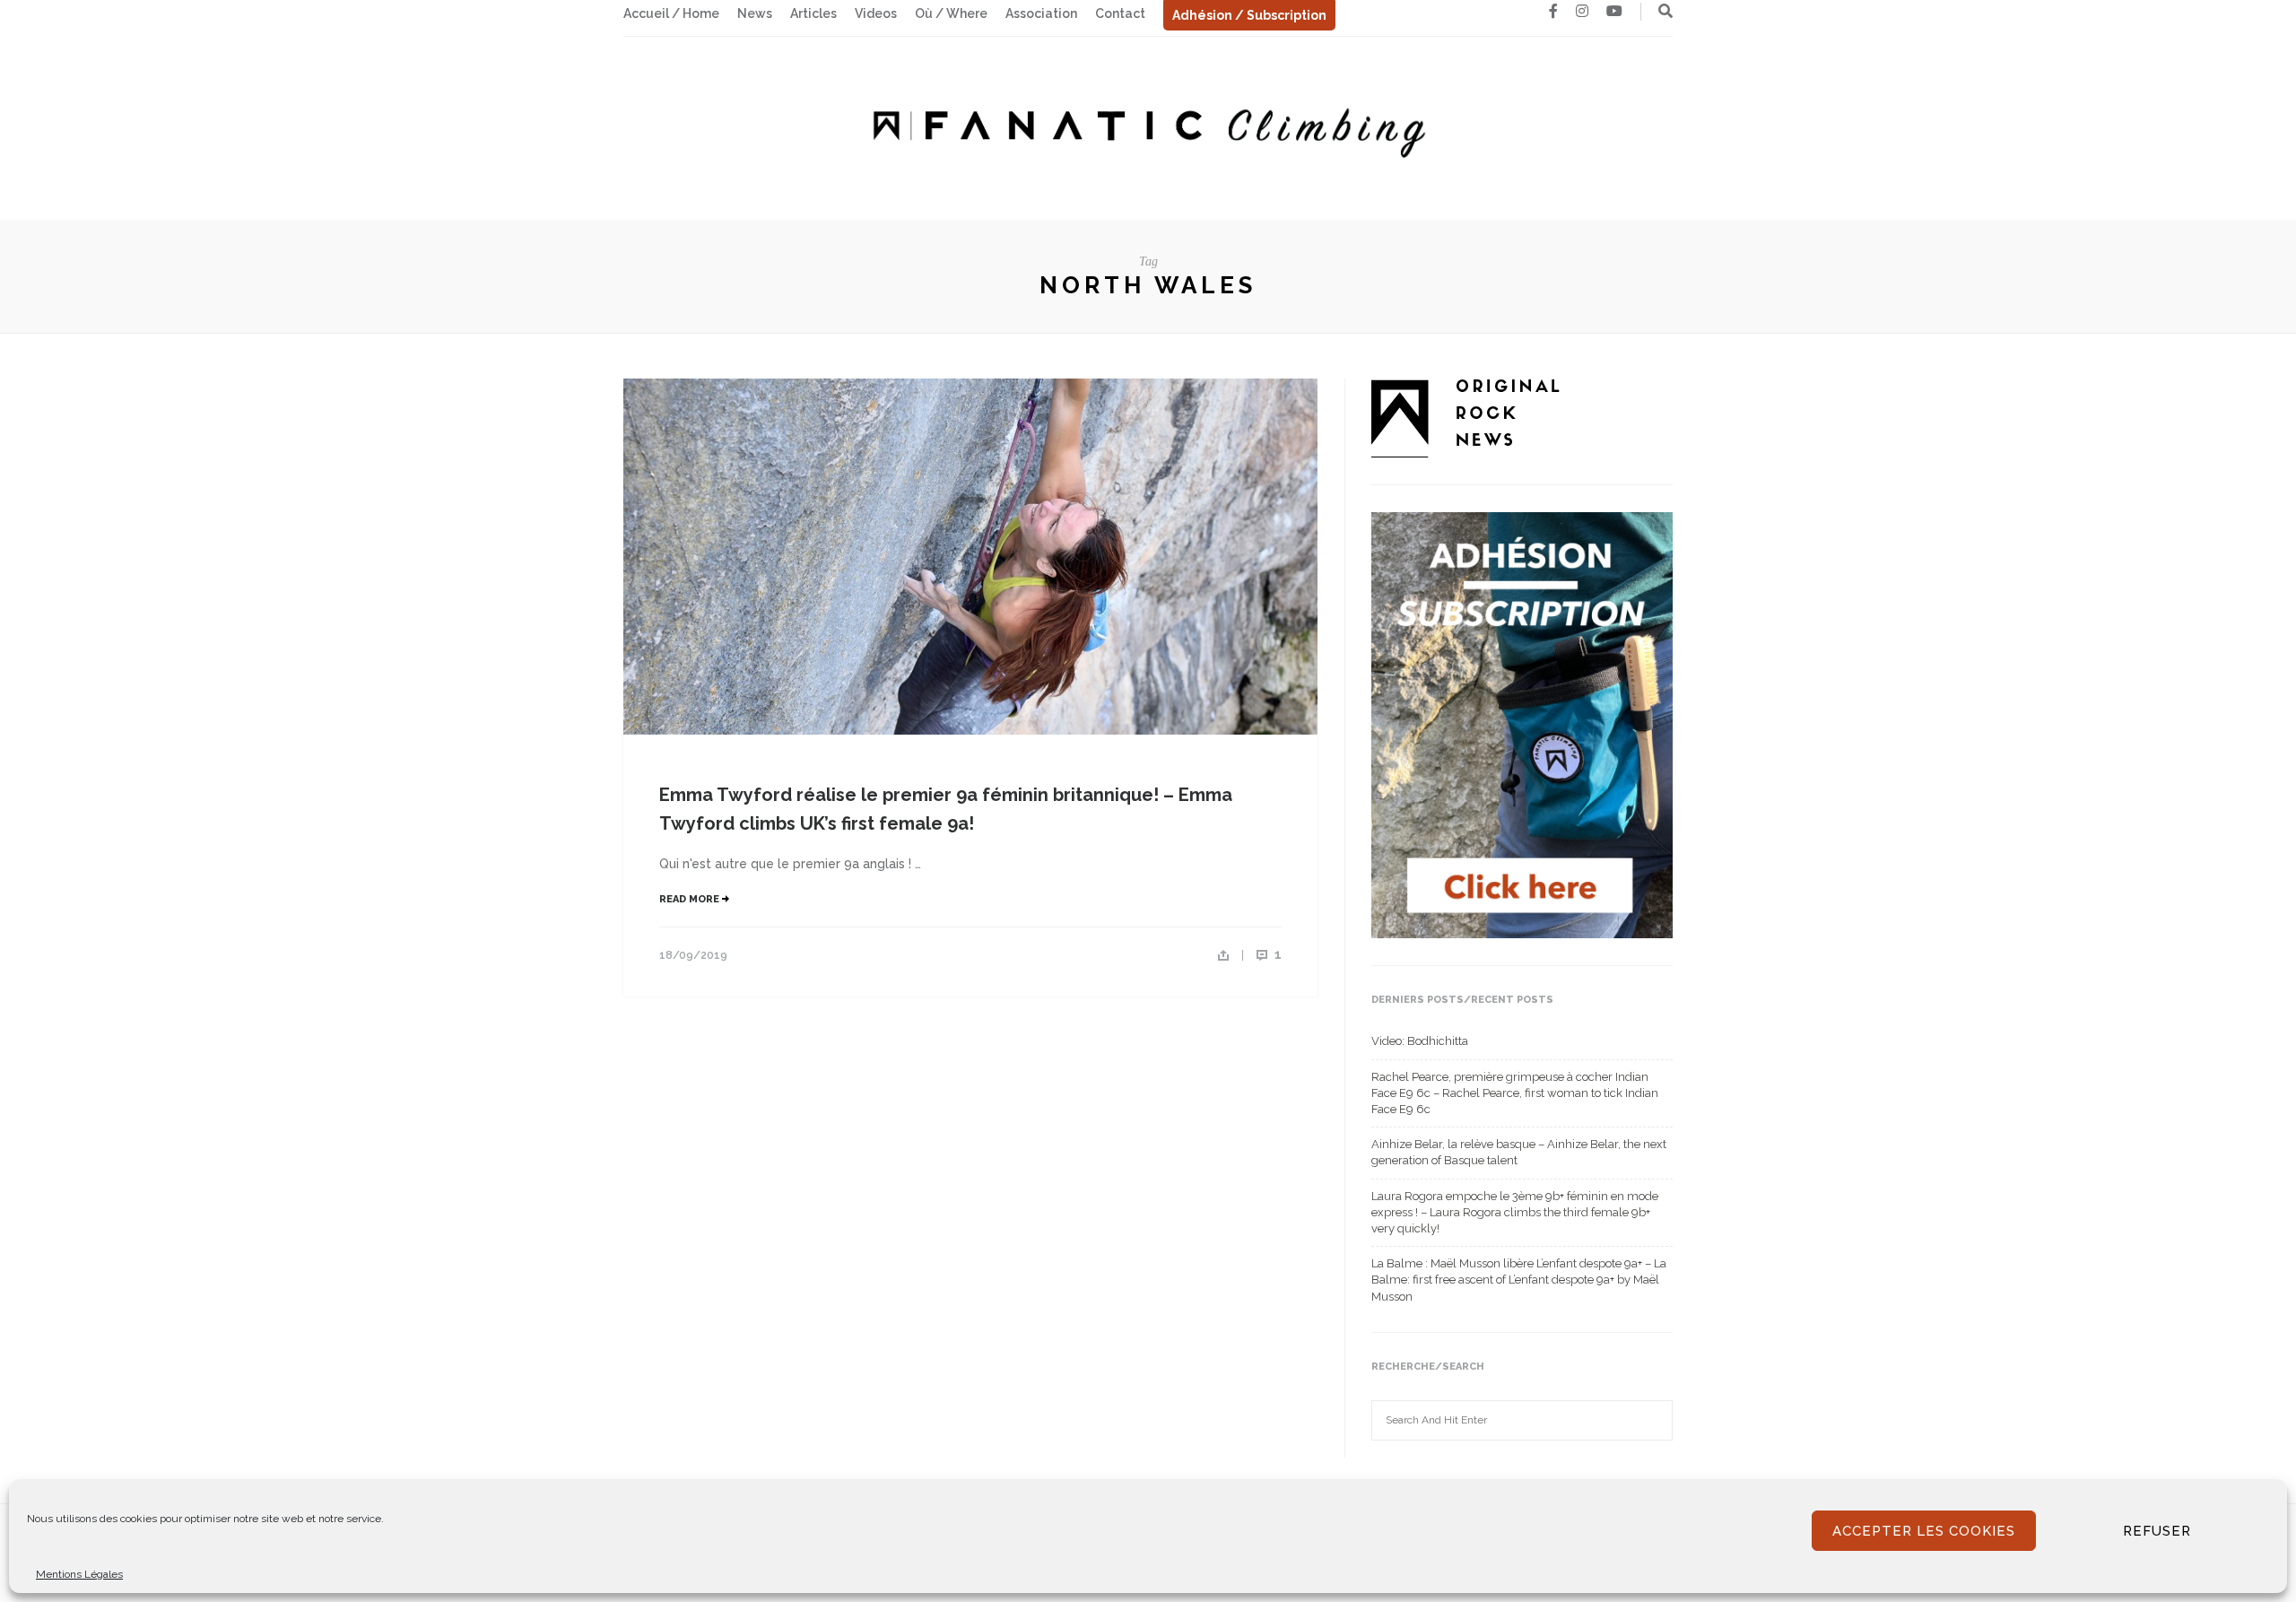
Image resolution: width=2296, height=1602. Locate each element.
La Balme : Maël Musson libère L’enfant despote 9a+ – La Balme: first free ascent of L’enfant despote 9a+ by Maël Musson (1519, 1280)
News (755, 13)
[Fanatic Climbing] (1148, 127)
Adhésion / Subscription (1249, 15)
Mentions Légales (79, 1574)
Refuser (2157, 1531)
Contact (1120, 13)
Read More (691, 899)
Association (1041, 13)
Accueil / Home (671, 13)
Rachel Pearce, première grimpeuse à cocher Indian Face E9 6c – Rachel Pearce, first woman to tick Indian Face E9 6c (1515, 1093)
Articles (813, 13)
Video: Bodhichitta (1420, 1041)
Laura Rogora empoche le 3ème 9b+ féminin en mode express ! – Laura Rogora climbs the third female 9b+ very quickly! (1515, 1212)
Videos (876, 13)
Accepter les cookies (1924, 1531)
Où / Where (951, 13)
